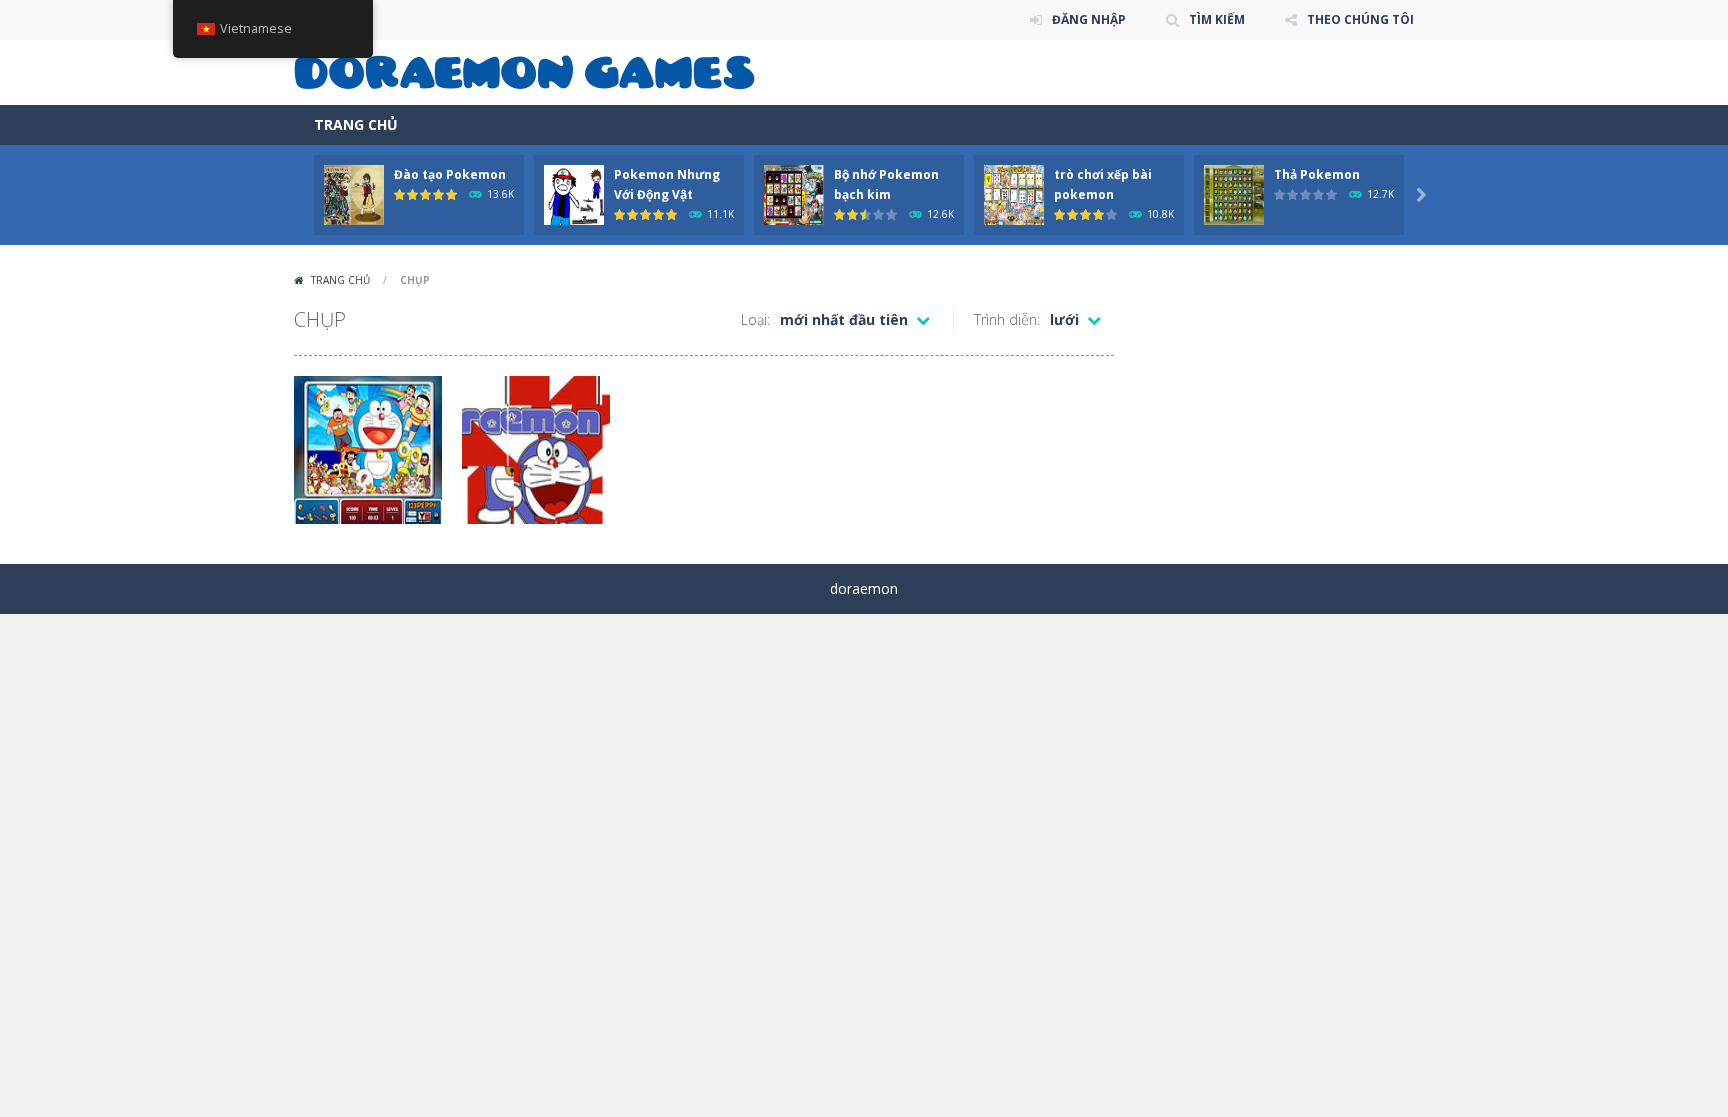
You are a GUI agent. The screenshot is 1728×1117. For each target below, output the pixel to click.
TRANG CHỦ (356, 124)
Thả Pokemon (1317, 174)
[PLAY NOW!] (354, 193)
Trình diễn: (1007, 319)
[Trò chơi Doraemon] (524, 70)
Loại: (755, 319)
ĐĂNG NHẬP (1089, 19)
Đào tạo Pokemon (450, 174)
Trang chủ (340, 280)
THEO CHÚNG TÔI (1360, 19)
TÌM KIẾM (1217, 19)
